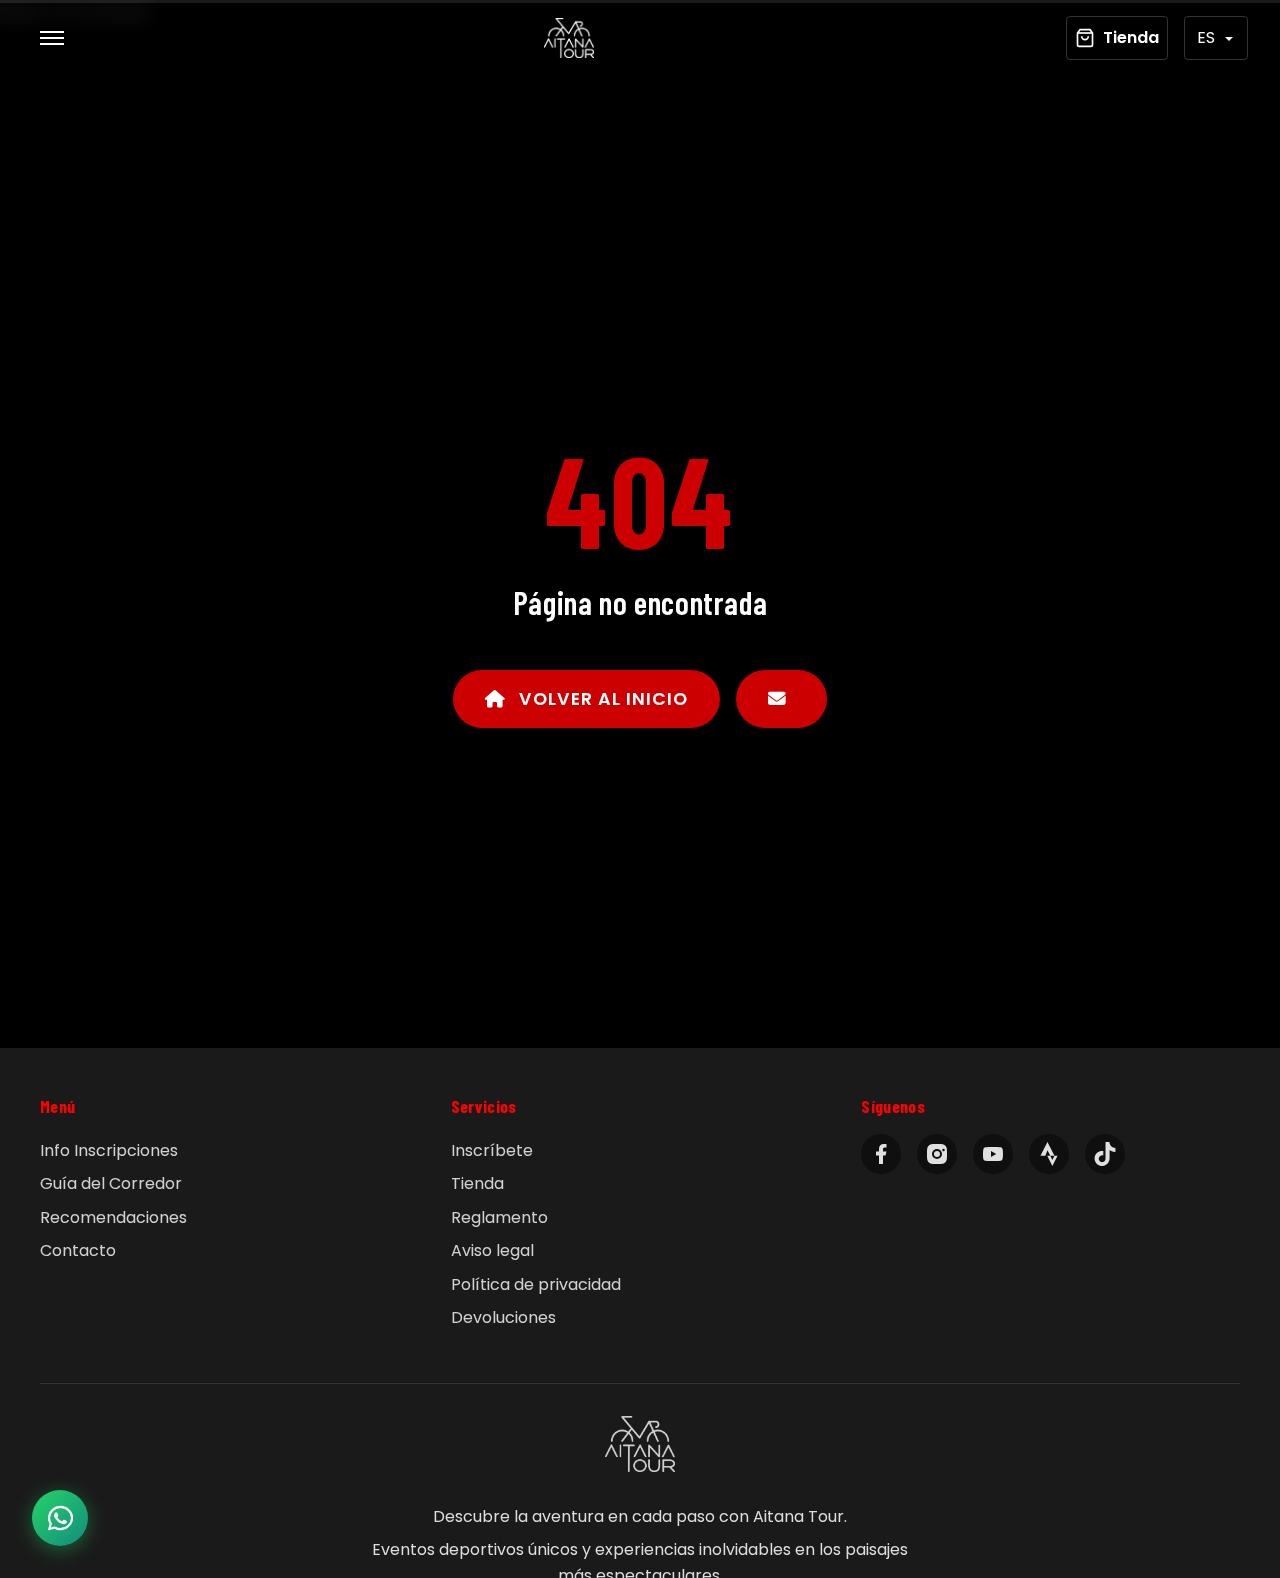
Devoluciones (503, 1317)
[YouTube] (993, 1154)
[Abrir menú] (52, 38)
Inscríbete (492, 1150)
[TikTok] (1105, 1154)
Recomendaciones (113, 1217)
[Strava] (1049, 1154)
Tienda (477, 1183)
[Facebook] (881, 1154)
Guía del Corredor (111, 1183)
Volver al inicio (601, 699)
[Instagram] (937, 1154)
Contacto (78, 1250)
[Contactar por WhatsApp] (60, 1518)
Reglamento (499, 1217)
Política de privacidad (536, 1284)
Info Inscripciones (109, 1150)
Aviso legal (492, 1250)
